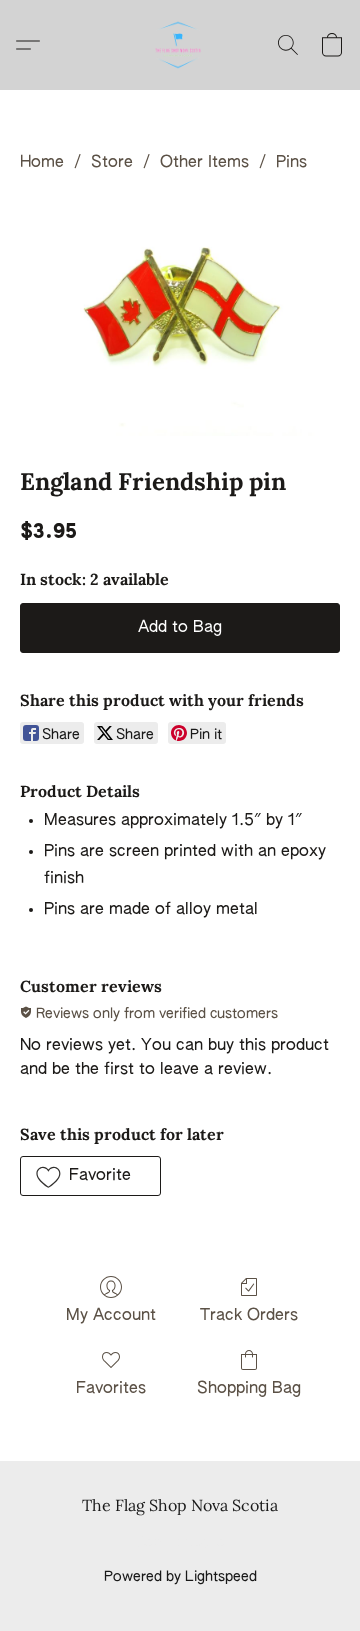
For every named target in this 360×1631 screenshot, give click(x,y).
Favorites (111, 1389)
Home (42, 163)
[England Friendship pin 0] (180, 316)
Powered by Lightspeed (180, 1577)
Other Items (204, 163)
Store (112, 163)
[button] (180, 45)
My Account (111, 1316)
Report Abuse (180, 1543)
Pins (291, 163)
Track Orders (249, 1316)
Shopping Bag (249, 1389)
